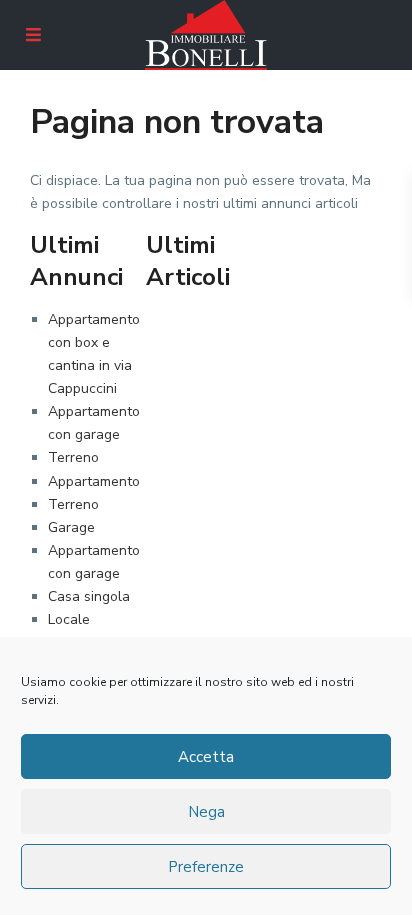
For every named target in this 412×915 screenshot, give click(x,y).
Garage (71, 527)
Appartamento (94, 481)
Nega (206, 812)
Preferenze (206, 867)
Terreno (73, 457)
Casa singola (89, 596)
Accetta (206, 757)
